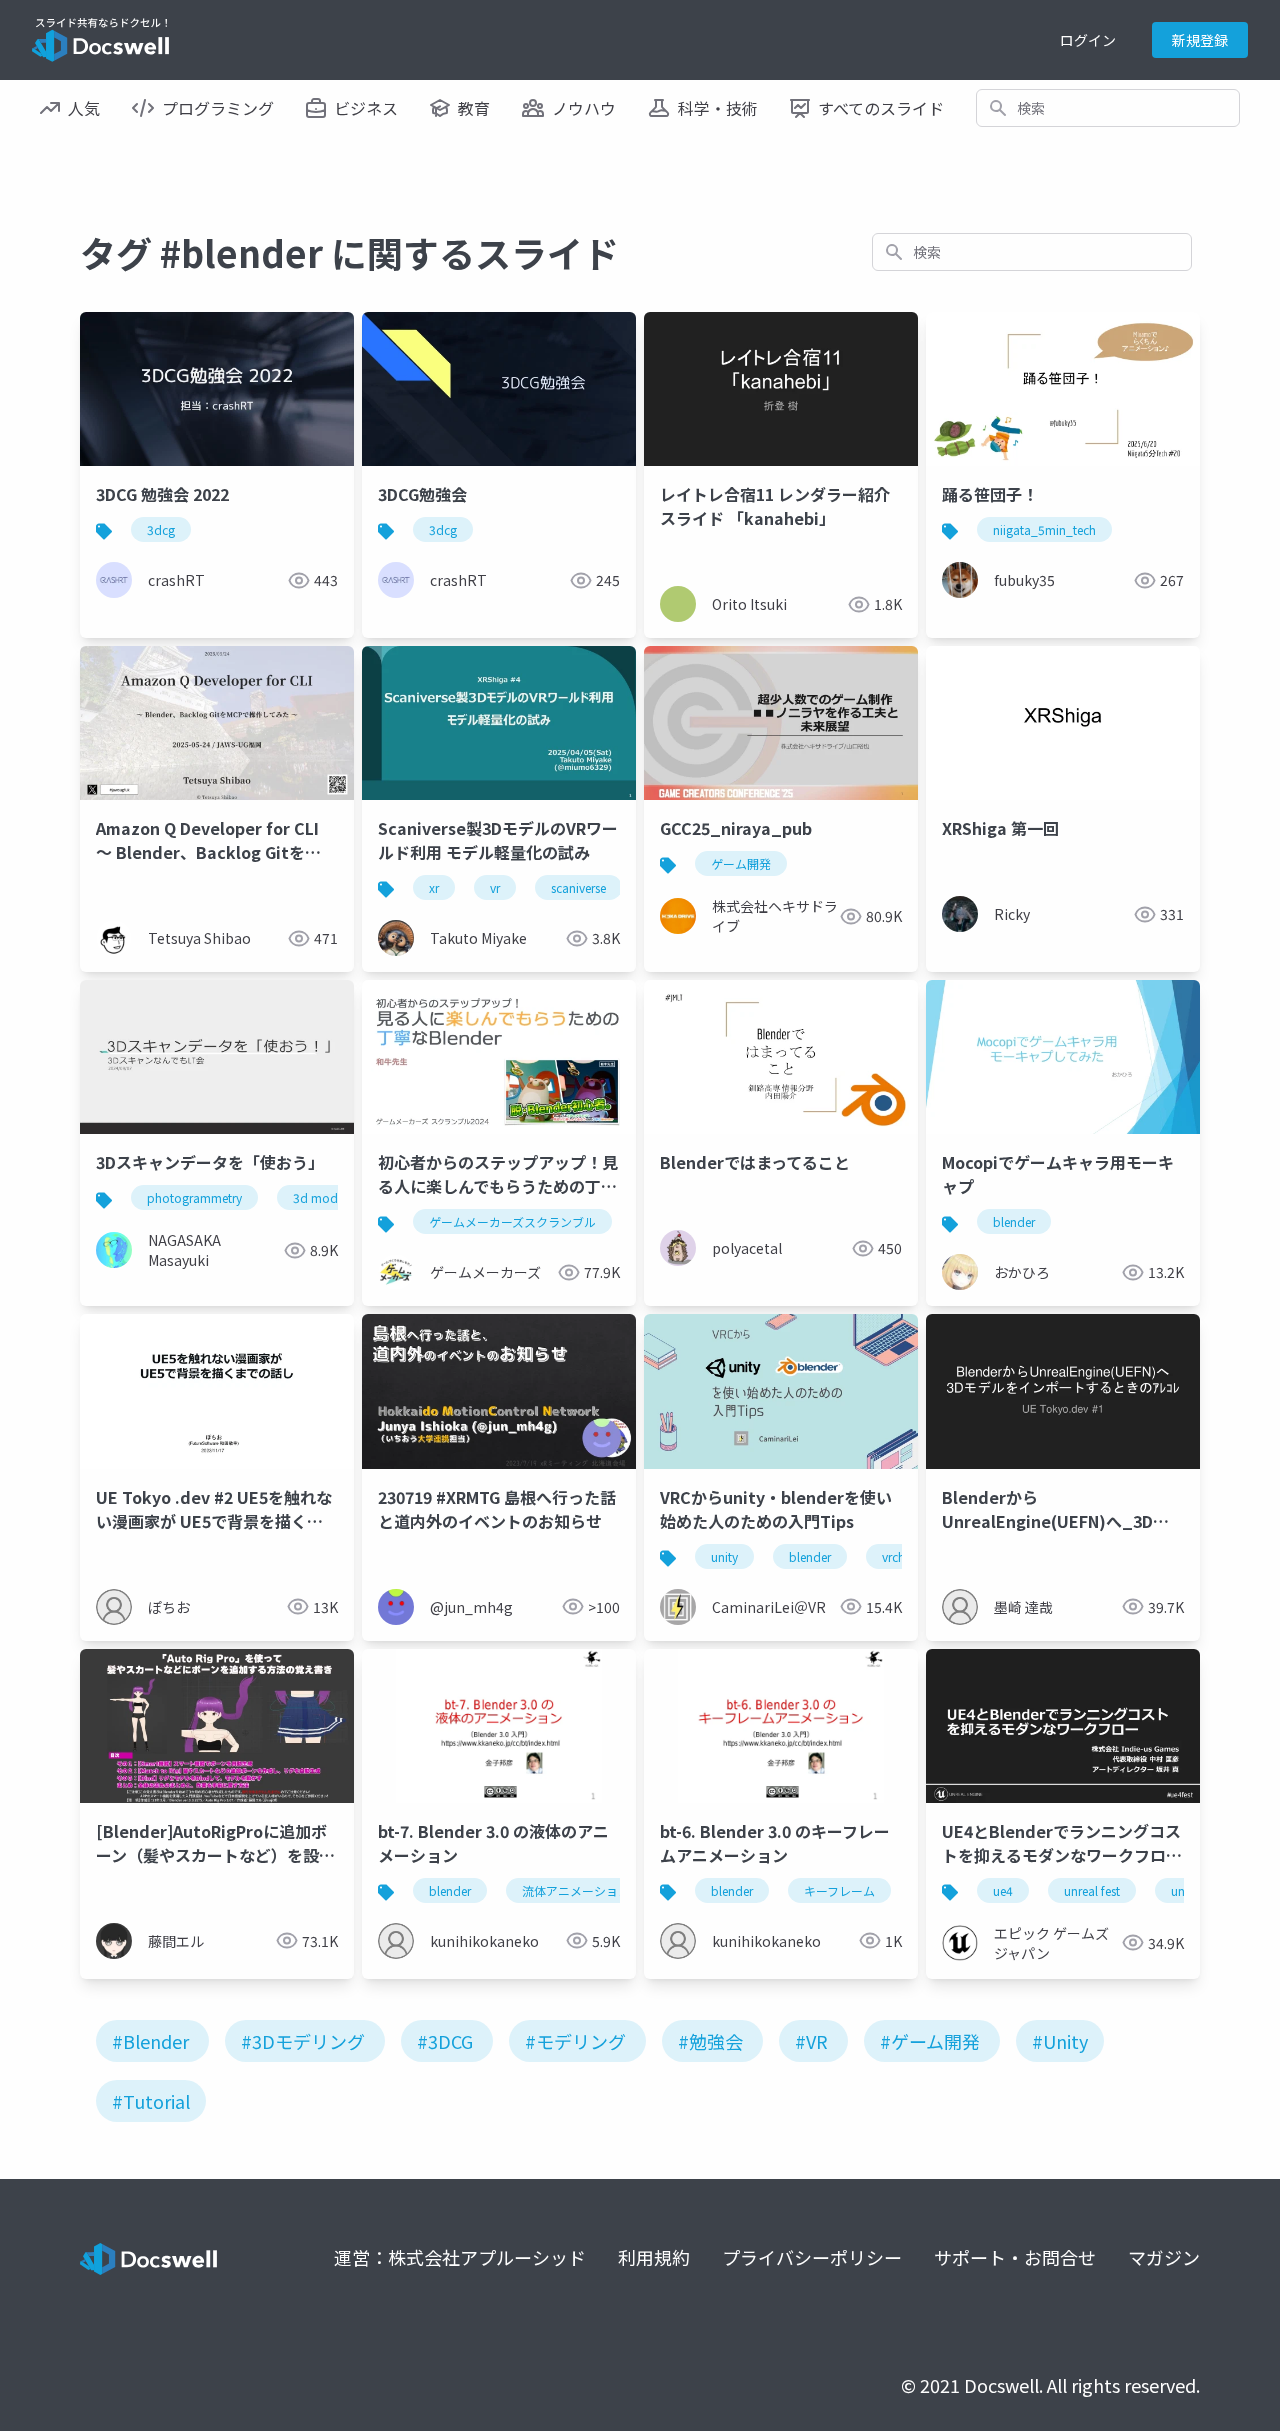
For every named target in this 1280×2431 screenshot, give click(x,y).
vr (495, 887)
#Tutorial (151, 2101)
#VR (811, 2041)
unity (724, 1556)
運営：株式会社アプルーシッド (460, 2257)
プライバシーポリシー (812, 2257)
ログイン (1088, 40)
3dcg (161, 529)
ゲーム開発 (741, 863)
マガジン (1164, 2257)
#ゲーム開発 (930, 2041)
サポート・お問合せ (1015, 2257)
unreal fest (1092, 1890)
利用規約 (654, 2257)
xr (434, 887)
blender (1014, 1221)
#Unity (1060, 2041)
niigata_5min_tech (1044, 529)
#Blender (150, 2041)
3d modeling (328, 1197)
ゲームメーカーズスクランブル (512, 1221)
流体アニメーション (576, 1890)
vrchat (899, 1556)
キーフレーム (839, 1890)
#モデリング (575, 2041)
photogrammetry (194, 1197)
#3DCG (445, 2041)
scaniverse (578, 887)
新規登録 (1200, 40)
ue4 (1003, 1890)
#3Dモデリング (303, 2041)
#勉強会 (710, 2041)
